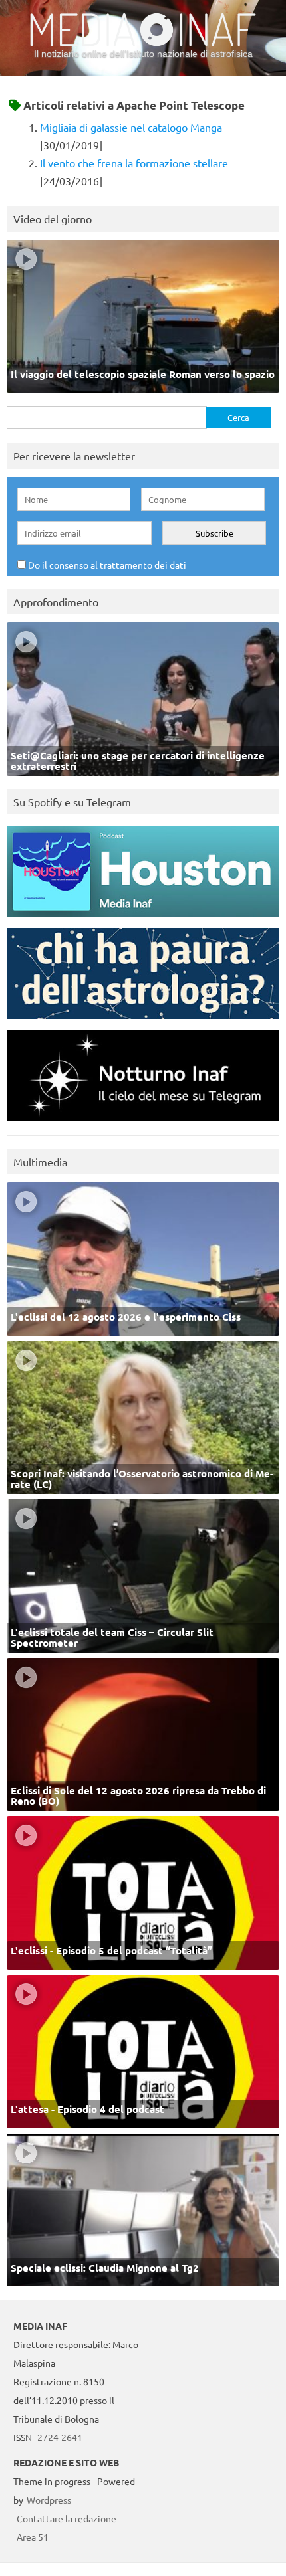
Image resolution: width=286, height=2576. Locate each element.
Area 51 (33, 2537)
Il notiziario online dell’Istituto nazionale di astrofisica (143, 54)
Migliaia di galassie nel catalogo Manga (131, 127)
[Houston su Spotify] (143, 920)
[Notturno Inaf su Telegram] (143, 1124)
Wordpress (49, 2500)
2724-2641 (60, 2437)
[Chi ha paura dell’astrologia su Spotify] (143, 1022)
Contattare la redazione (67, 2518)
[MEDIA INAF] (143, 44)
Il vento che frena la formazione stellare (134, 163)
